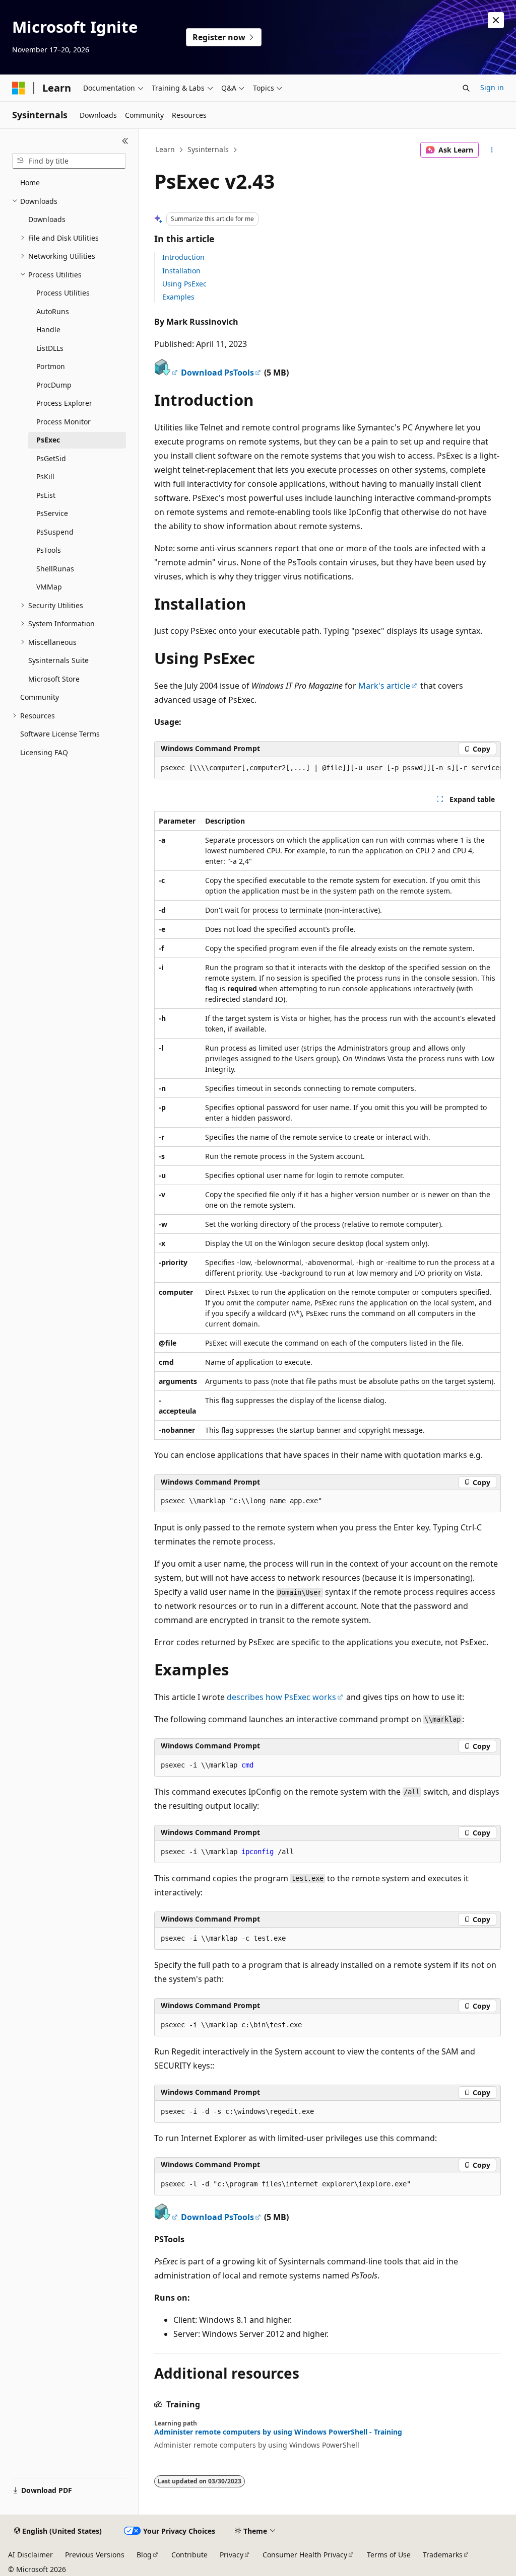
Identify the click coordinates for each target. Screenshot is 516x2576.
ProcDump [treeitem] (54, 385)
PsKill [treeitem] (45, 476)
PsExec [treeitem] (48, 440)
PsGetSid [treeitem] (51, 458)
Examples (178, 297)
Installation (181, 271)
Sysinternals (208, 149)
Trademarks (443, 2555)
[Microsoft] (19, 88)
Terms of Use (389, 2555)
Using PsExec (184, 284)
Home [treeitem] (30, 182)
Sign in (492, 87)
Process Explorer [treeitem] (64, 403)
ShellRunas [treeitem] (55, 569)
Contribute (189, 2555)
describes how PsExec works (281, 1697)
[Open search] (466, 88)
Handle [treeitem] (48, 329)
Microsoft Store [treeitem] (54, 679)
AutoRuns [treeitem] (53, 311)
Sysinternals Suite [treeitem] (58, 660)
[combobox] (69, 161)
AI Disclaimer (30, 2555)
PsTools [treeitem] (49, 550)
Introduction (183, 257)
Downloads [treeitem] (47, 219)
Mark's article (384, 686)
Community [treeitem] (40, 697)
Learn (165, 149)
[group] (328, 768)
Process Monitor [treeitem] (63, 422)
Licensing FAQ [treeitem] (44, 752)
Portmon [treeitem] (51, 366)
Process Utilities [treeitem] (63, 293)
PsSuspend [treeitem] (55, 532)
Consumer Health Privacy (305, 2555)
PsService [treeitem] (52, 513)
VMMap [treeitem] (49, 587)
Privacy (232, 2555)
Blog (144, 2555)
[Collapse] (125, 141)
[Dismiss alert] (496, 20)
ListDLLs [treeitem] (50, 348)
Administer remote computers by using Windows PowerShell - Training (278, 2432)
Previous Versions (95, 2555)
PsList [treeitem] (46, 495)
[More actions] (492, 150)
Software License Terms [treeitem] (60, 734)
